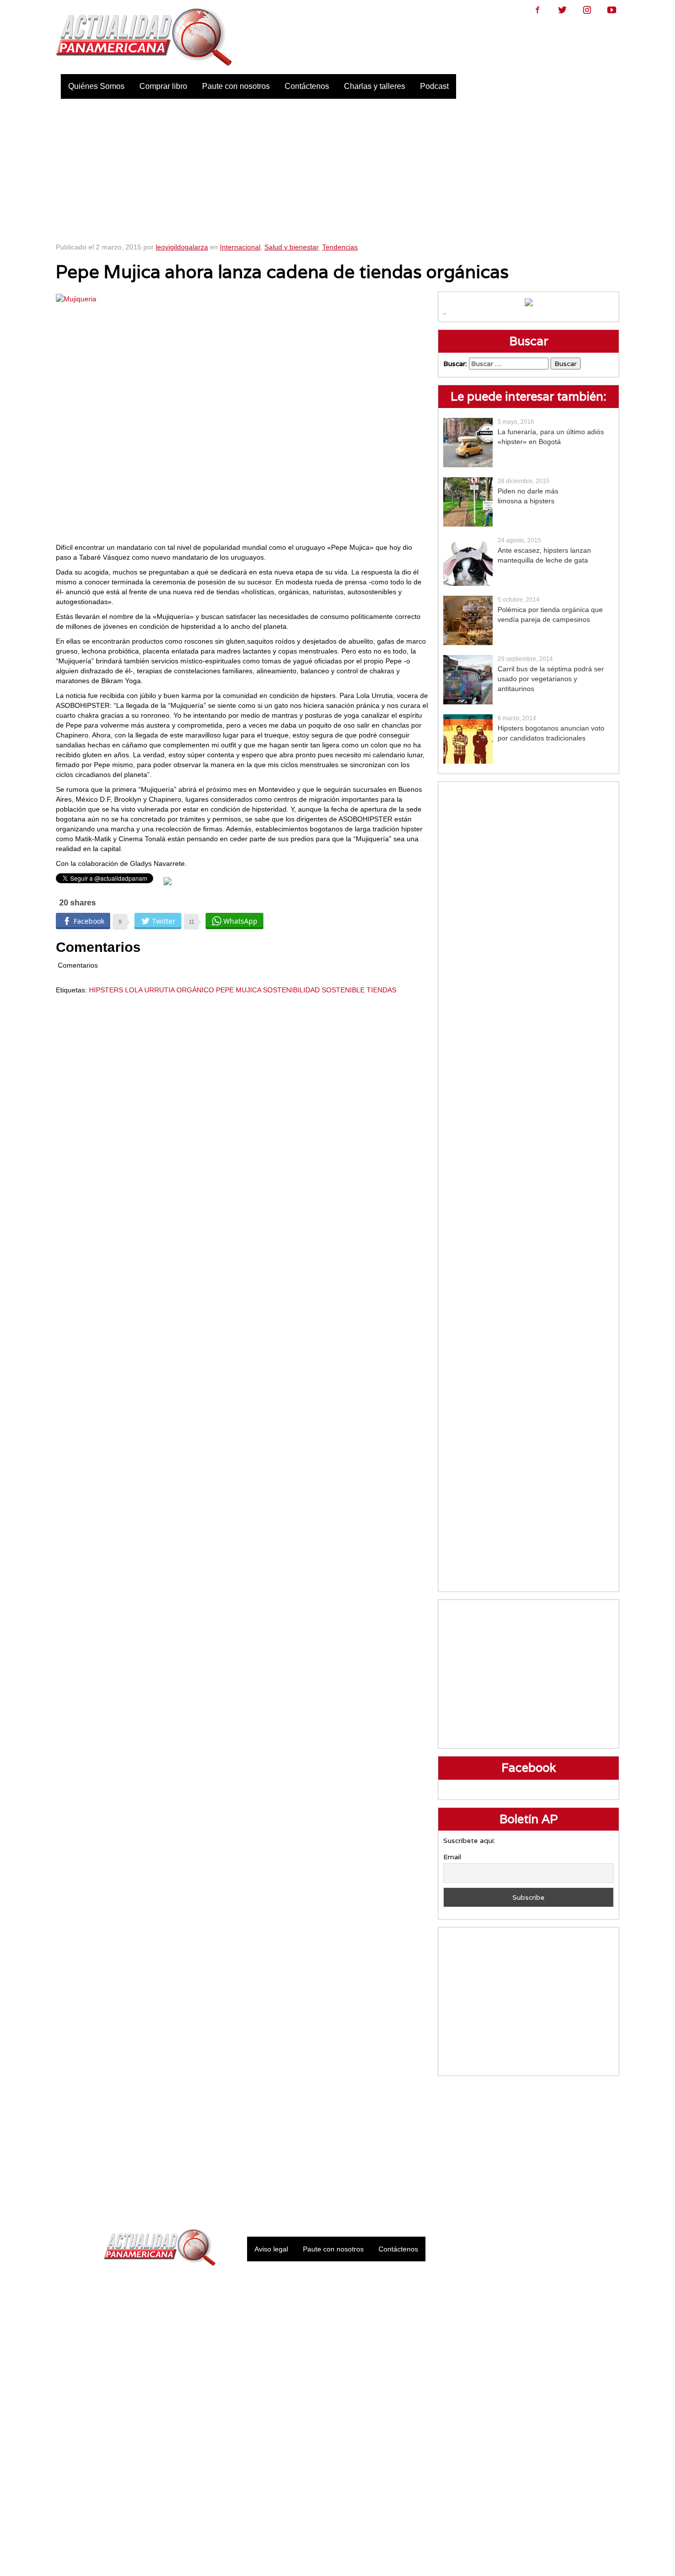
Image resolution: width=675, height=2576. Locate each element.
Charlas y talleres (375, 86)
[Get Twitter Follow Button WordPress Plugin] (168, 881)
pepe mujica (238, 990)
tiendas (381, 990)
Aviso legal (271, 2249)
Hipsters (106, 990)
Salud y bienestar (291, 247)
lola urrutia (150, 990)
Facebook (538, 10)
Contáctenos (307, 86)
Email (452, 1857)
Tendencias (340, 247)
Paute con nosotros (236, 86)
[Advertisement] (338, 168)
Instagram (587, 10)
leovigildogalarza (182, 247)
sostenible (343, 990)
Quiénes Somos (96, 86)
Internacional (240, 247)
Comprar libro (163, 86)
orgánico (195, 990)
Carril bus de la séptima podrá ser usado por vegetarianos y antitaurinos (551, 679)
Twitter (562, 10)
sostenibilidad (291, 990)
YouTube (612, 10)
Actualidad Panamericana (144, 37)
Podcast (434, 86)
